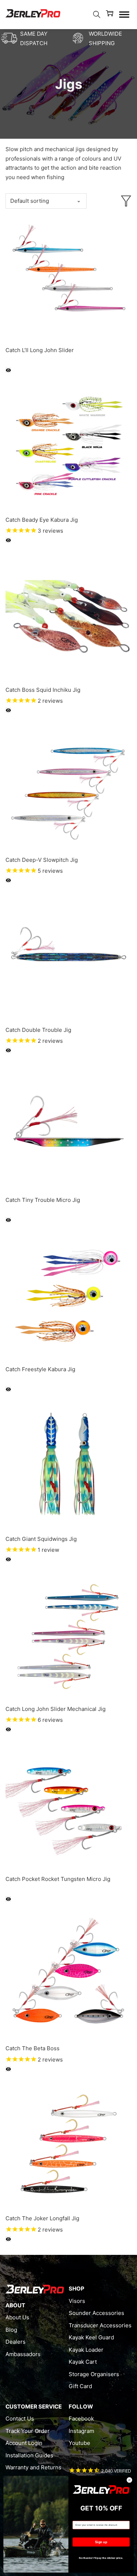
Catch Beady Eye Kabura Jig (42, 520)
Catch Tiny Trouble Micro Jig (43, 1200)
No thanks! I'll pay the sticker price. (101, 2558)
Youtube (79, 2443)
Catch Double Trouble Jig (38, 1030)
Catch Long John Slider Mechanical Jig (56, 1709)
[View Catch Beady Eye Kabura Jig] (68, 446)
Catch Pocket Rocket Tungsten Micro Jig (58, 1879)
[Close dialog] (129, 2480)
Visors (77, 2301)
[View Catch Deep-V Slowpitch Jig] (68, 786)
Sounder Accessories (96, 2313)
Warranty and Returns (33, 2467)
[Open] (124, 15)
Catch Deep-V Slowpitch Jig (42, 860)
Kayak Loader (86, 2350)
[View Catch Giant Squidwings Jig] (68, 1465)
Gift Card (80, 2386)
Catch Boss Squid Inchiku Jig (43, 690)
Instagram (81, 2431)
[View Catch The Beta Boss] (68, 1975)
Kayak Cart (83, 2362)
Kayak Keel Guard (91, 2337)
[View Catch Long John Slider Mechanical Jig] (68, 1635)
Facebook (81, 2419)
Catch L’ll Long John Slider (40, 350)
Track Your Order (28, 2431)
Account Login (24, 2443)
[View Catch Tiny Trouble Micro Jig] (68, 1126)
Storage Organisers (94, 2374)
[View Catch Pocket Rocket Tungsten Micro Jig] (68, 1805)
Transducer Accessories (100, 2325)
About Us (17, 2317)
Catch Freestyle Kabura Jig (40, 1369)
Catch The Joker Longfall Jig (42, 2218)
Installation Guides (29, 2455)
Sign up (101, 2542)
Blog (11, 2330)
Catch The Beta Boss (33, 2048)
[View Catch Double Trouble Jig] (68, 956)
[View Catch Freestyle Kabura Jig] (68, 1296)
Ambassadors (23, 2354)
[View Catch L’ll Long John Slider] (68, 277)
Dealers (16, 2342)
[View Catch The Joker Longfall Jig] (68, 2145)
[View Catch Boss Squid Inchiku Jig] (68, 616)
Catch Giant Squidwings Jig (41, 1539)
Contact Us (20, 2419)
